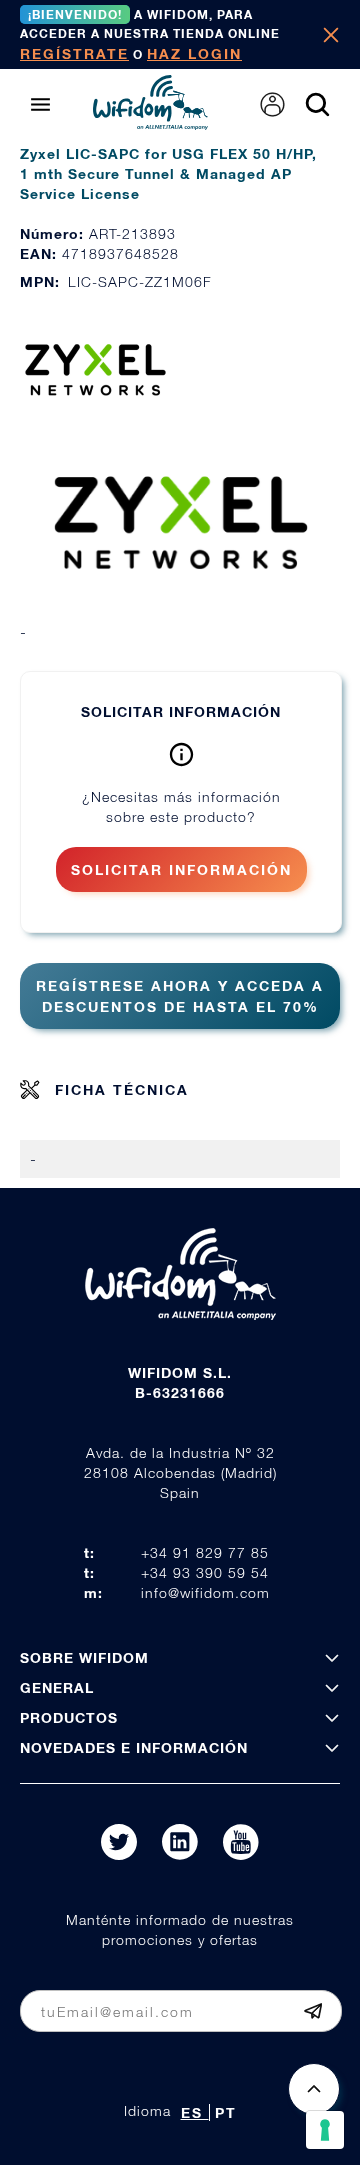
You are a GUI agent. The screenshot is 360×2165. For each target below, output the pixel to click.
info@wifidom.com (205, 1592)
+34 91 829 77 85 (205, 1552)
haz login (194, 53)
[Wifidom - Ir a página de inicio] (150, 124)
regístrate (74, 53)
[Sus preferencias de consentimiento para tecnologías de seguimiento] (325, 2130)
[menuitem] (272, 104)
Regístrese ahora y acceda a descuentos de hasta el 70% (180, 996)
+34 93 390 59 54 (205, 1572)
